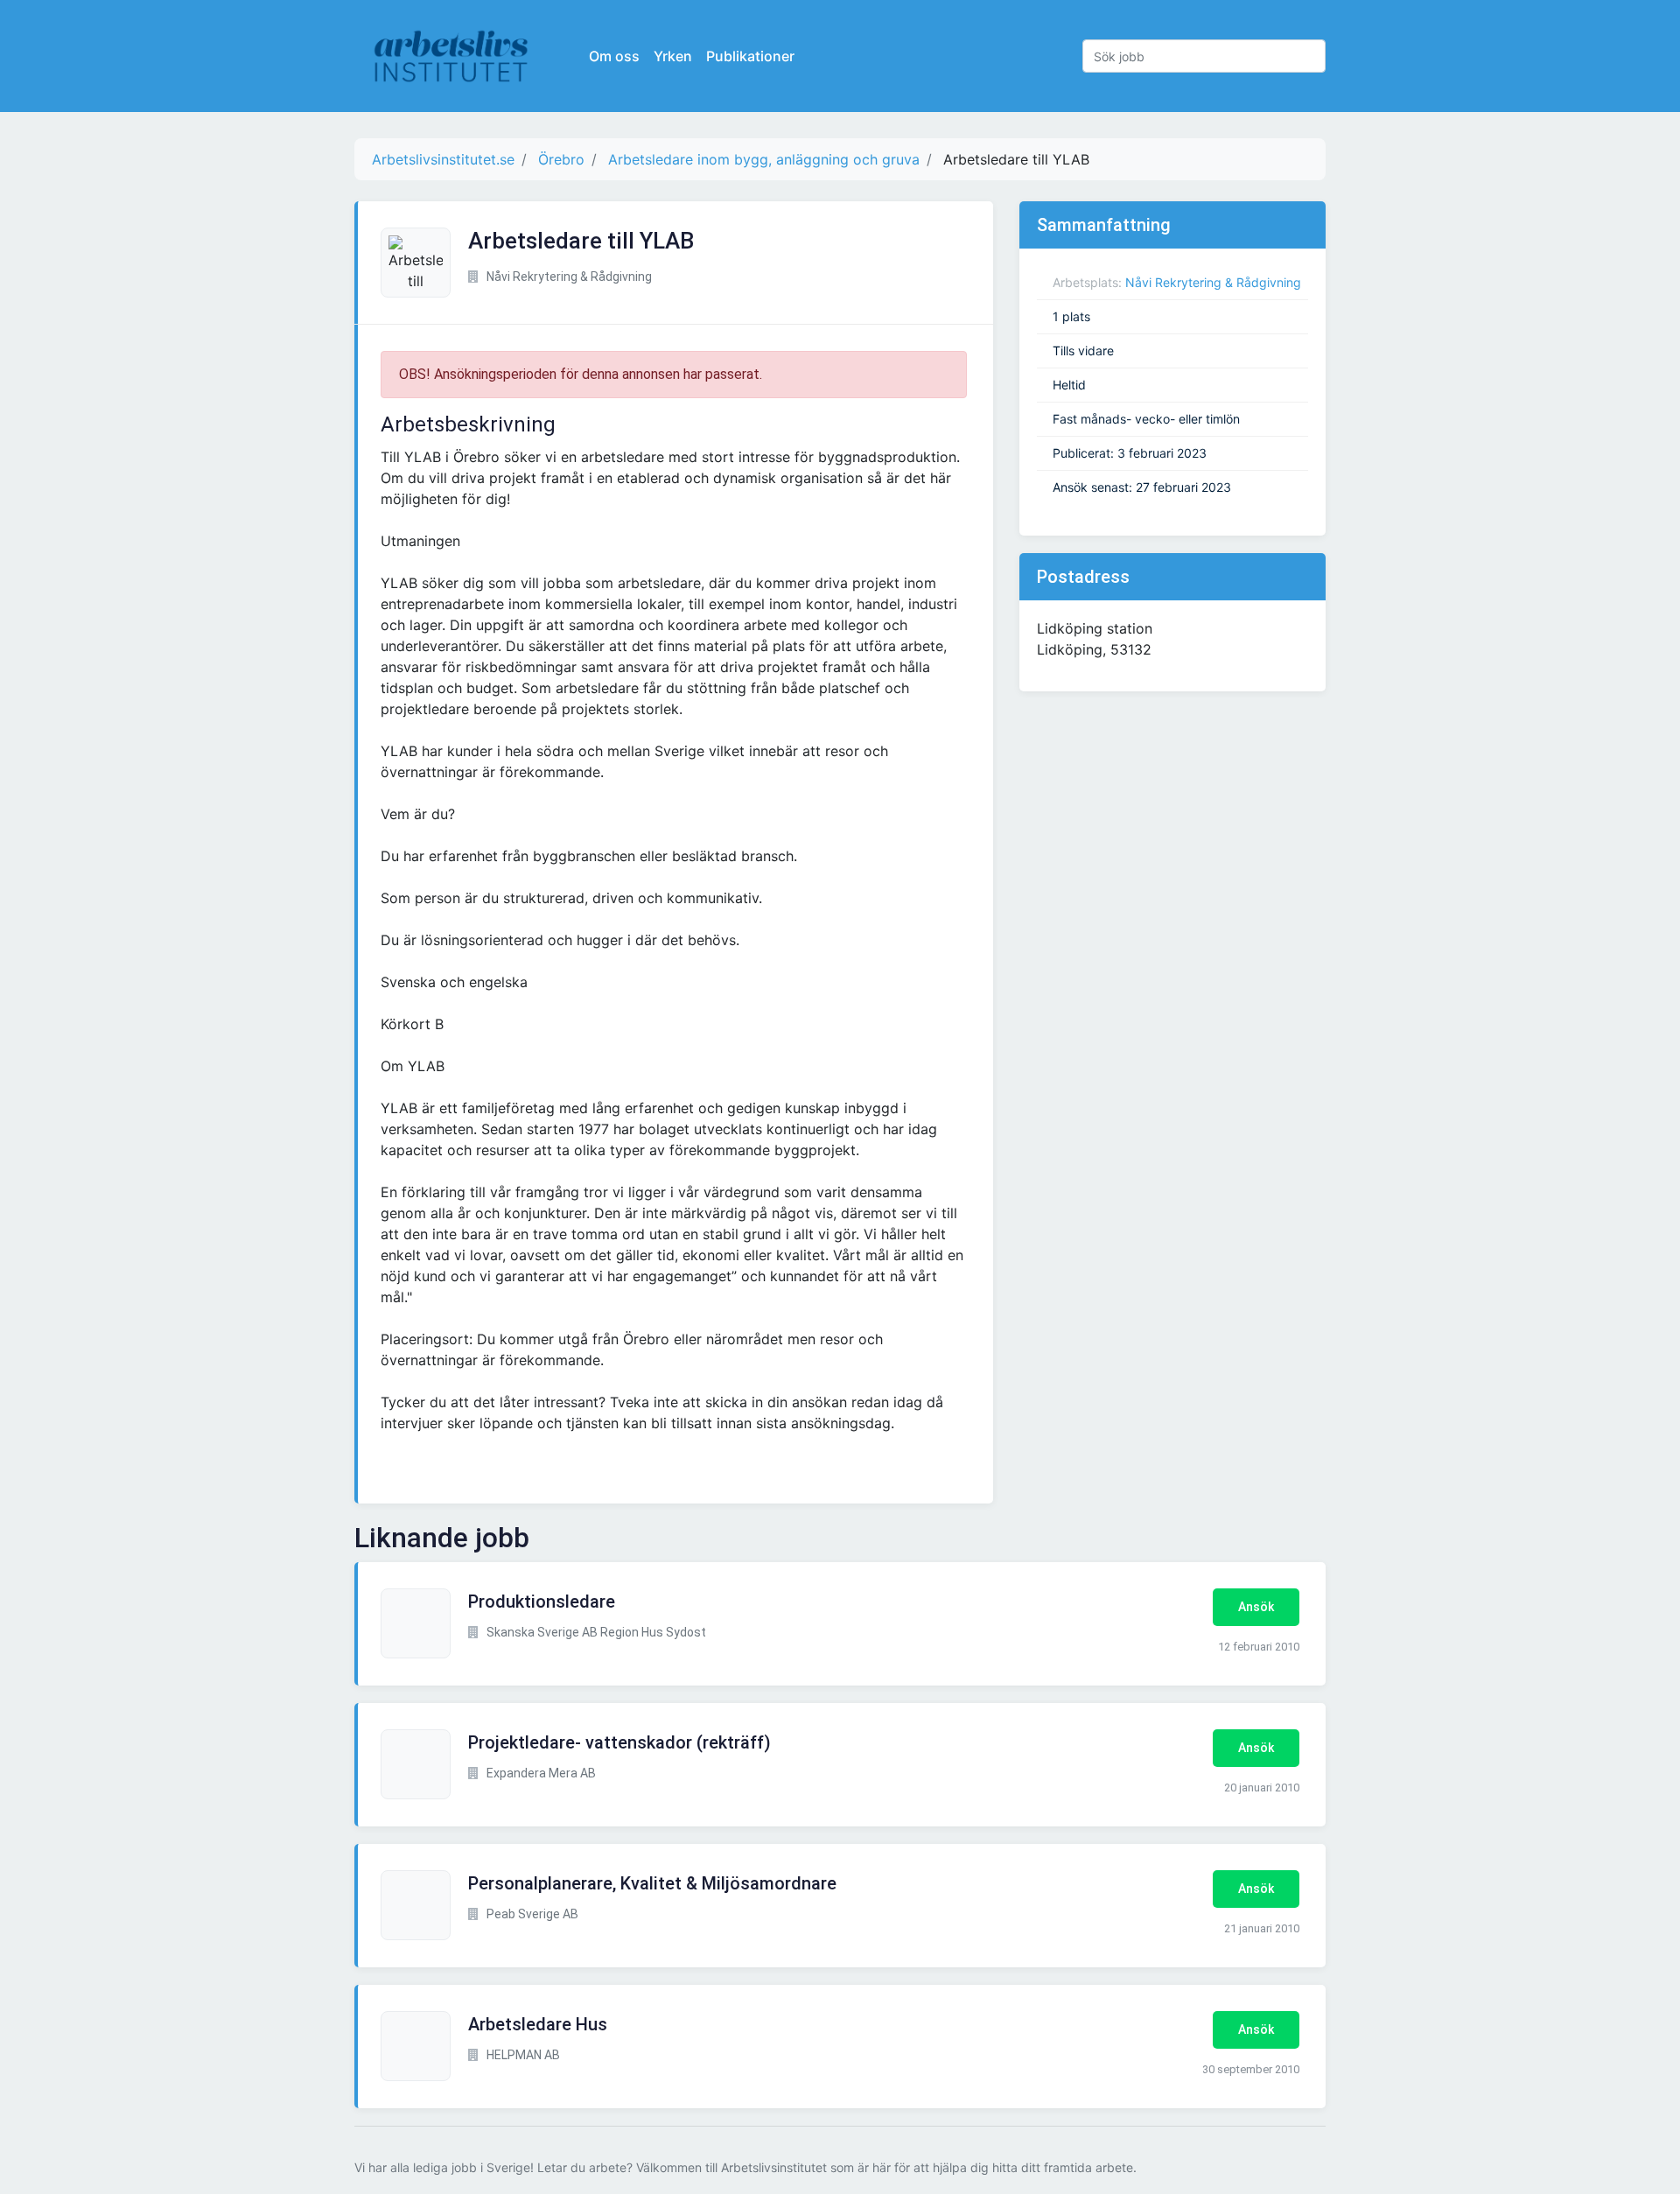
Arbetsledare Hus (538, 2024)
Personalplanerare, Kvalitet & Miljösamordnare (652, 1883)
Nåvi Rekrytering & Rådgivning (1213, 282)
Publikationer (750, 56)
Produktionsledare (542, 1602)
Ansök (1256, 1607)
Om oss (614, 56)
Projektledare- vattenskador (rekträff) (619, 1742)
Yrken (673, 56)
